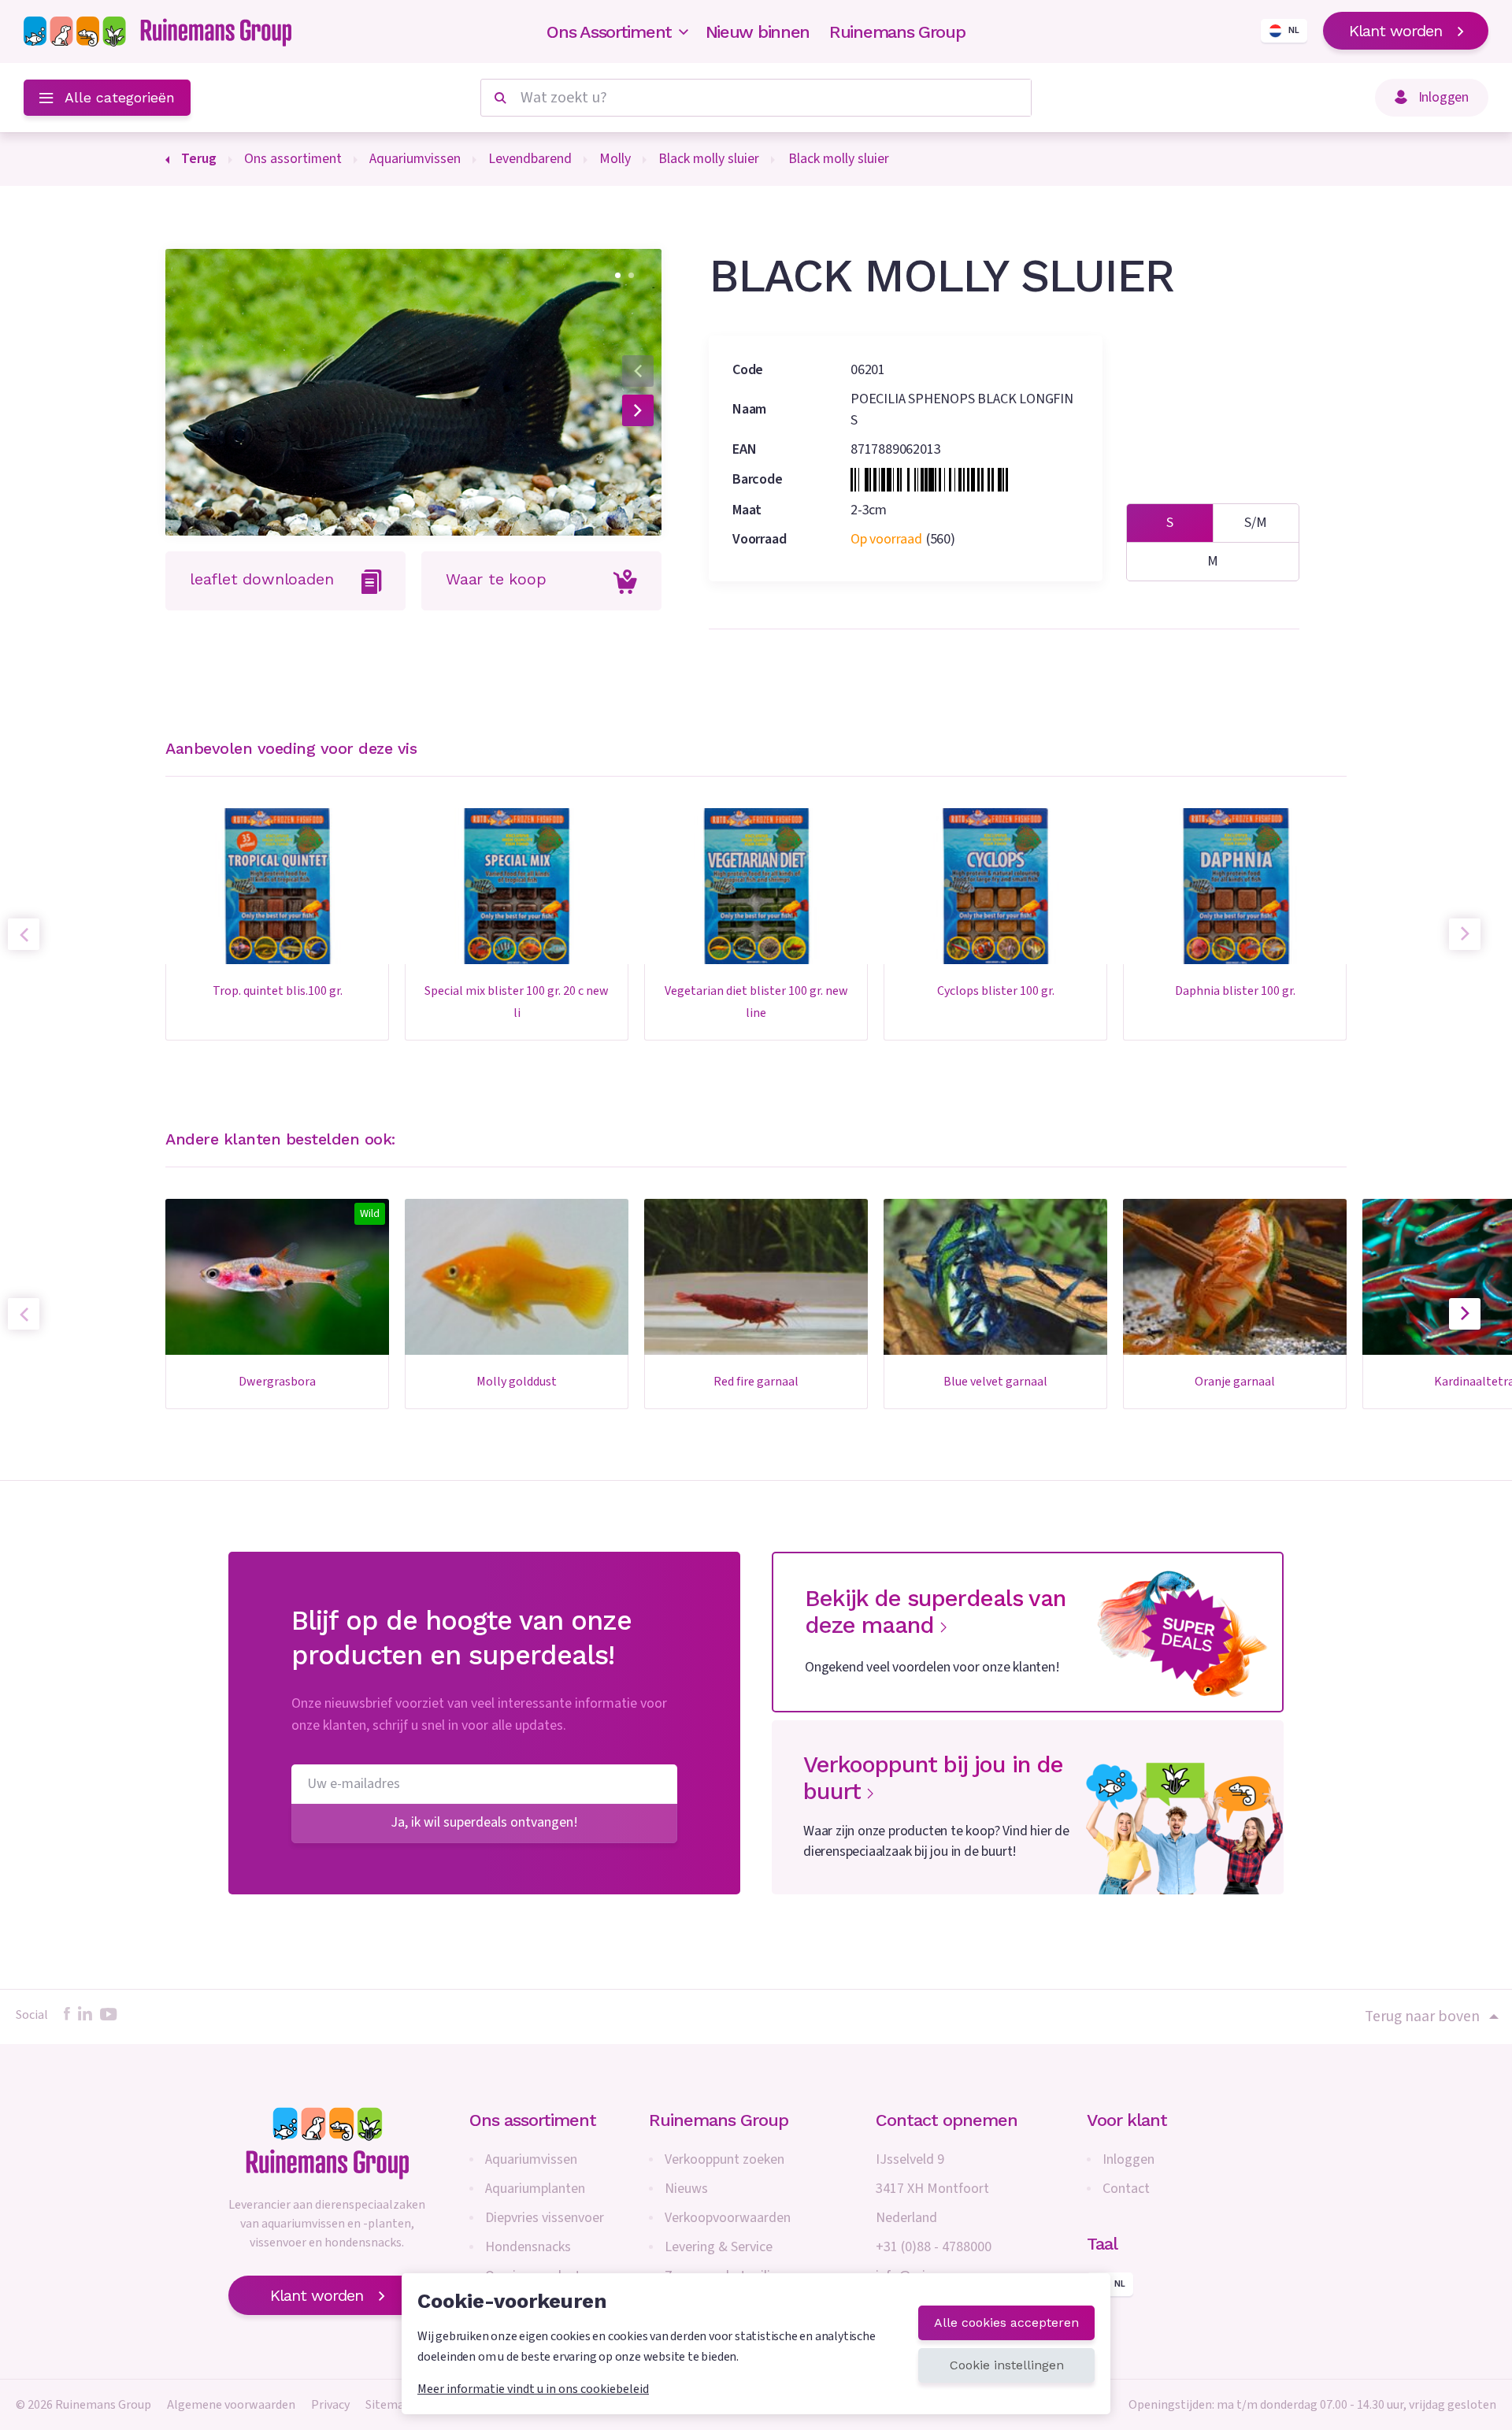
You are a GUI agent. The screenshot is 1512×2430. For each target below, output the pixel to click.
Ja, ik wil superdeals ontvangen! (485, 1822)
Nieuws (686, 2189)
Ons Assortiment (609, 32)
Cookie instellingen (1007, 2365)
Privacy (330, 2405)
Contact (1126, 2189)
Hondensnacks (528, 2247)
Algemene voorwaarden (231, 2405)
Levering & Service (719, 2247)
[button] (618, 275)
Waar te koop (496, 579)
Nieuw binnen (758, 32)
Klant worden (1395, 31)
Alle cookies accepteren (1006, 2322)
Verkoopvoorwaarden (728, 2218)
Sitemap (388, 2405)
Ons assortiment (533, 2120)
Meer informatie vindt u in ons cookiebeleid (533, 2389)
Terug (199, 159)
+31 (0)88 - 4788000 (934, 2247)
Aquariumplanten (535, 2189)
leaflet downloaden (261, 579)
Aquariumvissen (531, 2159)
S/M (1256, 523)
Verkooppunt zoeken (724, 2159)
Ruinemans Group (897, 32)
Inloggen (1128, 2159)
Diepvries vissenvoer (545, 2218)
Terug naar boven (1422, 2016)
